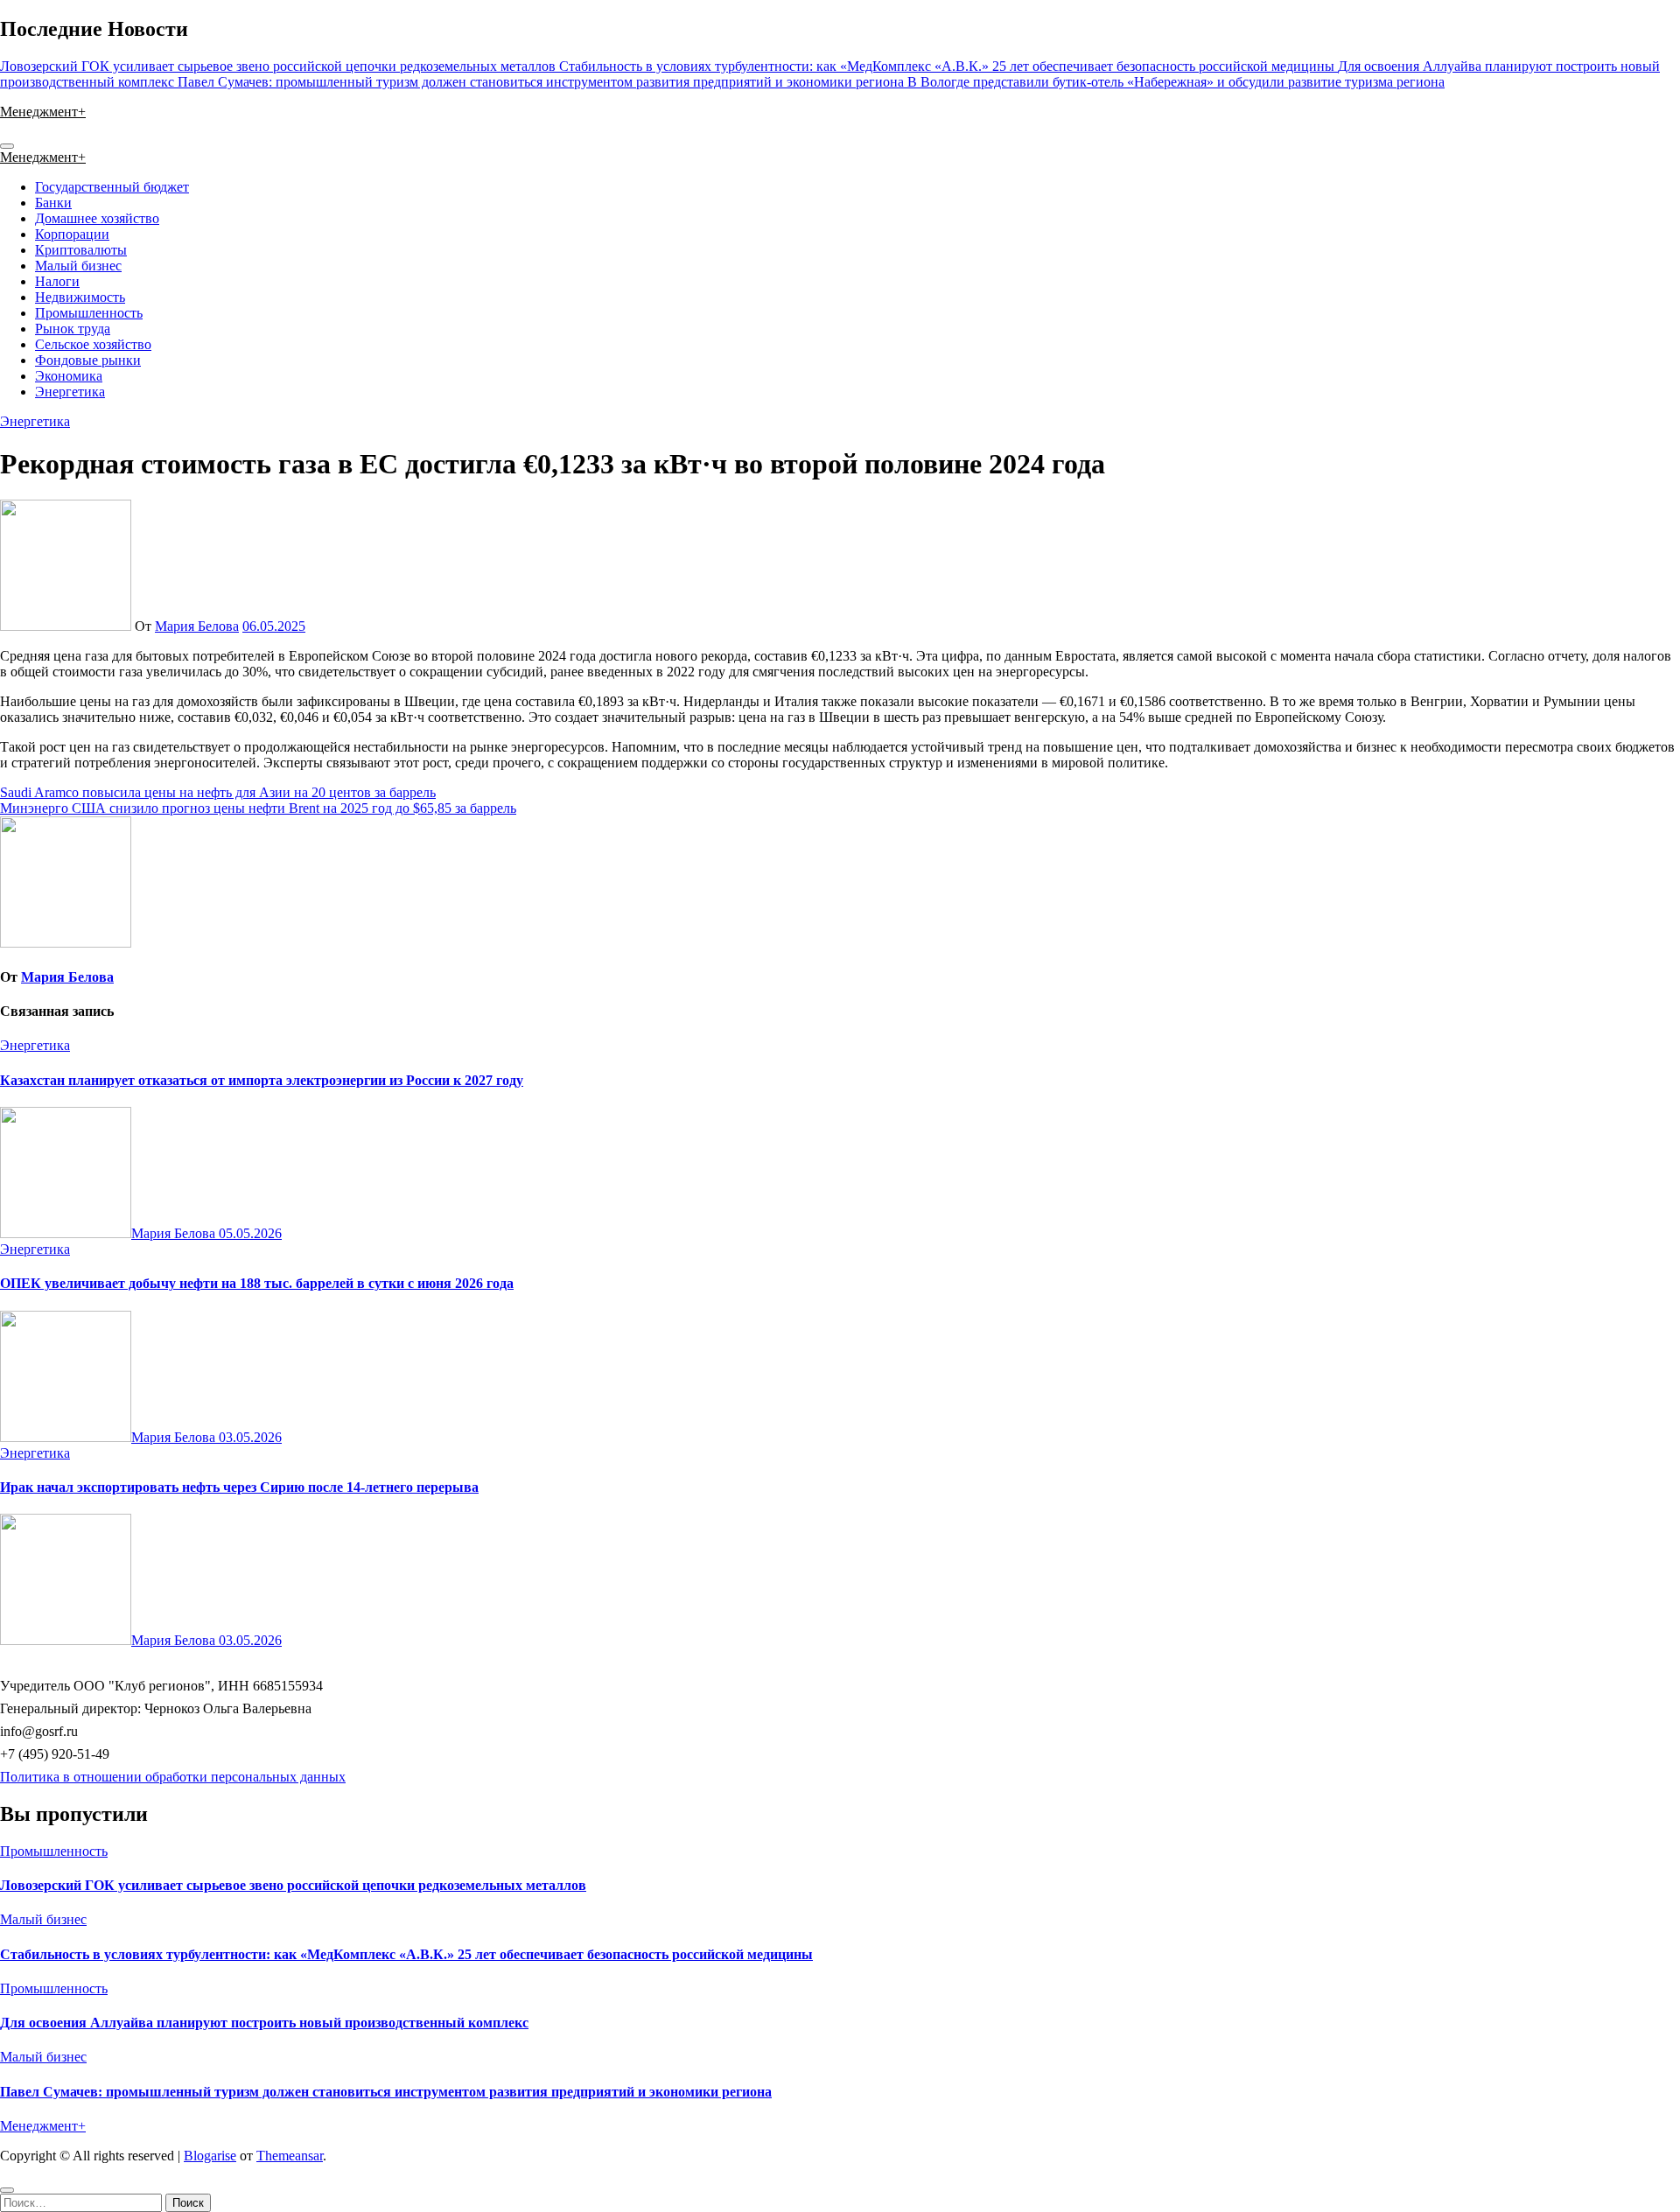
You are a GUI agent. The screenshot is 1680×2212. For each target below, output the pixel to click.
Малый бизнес (78, 266)
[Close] (7, 2190)
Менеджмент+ (43, 112)
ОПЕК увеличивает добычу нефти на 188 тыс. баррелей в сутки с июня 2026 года (257, 1283)
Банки (53, 203)
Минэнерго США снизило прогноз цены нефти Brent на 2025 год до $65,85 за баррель (258, 808)
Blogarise (210, 2156)
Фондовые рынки (88, 360)
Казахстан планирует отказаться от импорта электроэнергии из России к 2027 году (262, 1080)
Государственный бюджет (112, 187)
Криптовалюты (81, 250)
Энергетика (70, 392)
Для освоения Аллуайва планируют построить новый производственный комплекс (264, 2023)
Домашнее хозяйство (97, 218)
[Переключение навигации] (7, 146)
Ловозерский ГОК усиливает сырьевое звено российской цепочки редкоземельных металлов (293, 1885)
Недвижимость (80, 297)
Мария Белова (197, 626)
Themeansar (290, 2156)
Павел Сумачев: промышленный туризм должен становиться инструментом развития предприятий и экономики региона (386, 2092)
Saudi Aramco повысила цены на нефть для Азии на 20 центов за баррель (218, 792)
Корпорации (72, 234)
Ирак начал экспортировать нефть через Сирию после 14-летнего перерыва (239, 1487)
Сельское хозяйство (93, 344)
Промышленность (89, 313)
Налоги (57, 281)
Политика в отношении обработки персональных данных (173, 1777)
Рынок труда (73, 329)
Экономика (69, 376)
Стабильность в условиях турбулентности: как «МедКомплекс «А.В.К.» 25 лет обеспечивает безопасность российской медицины (406, 1954)
